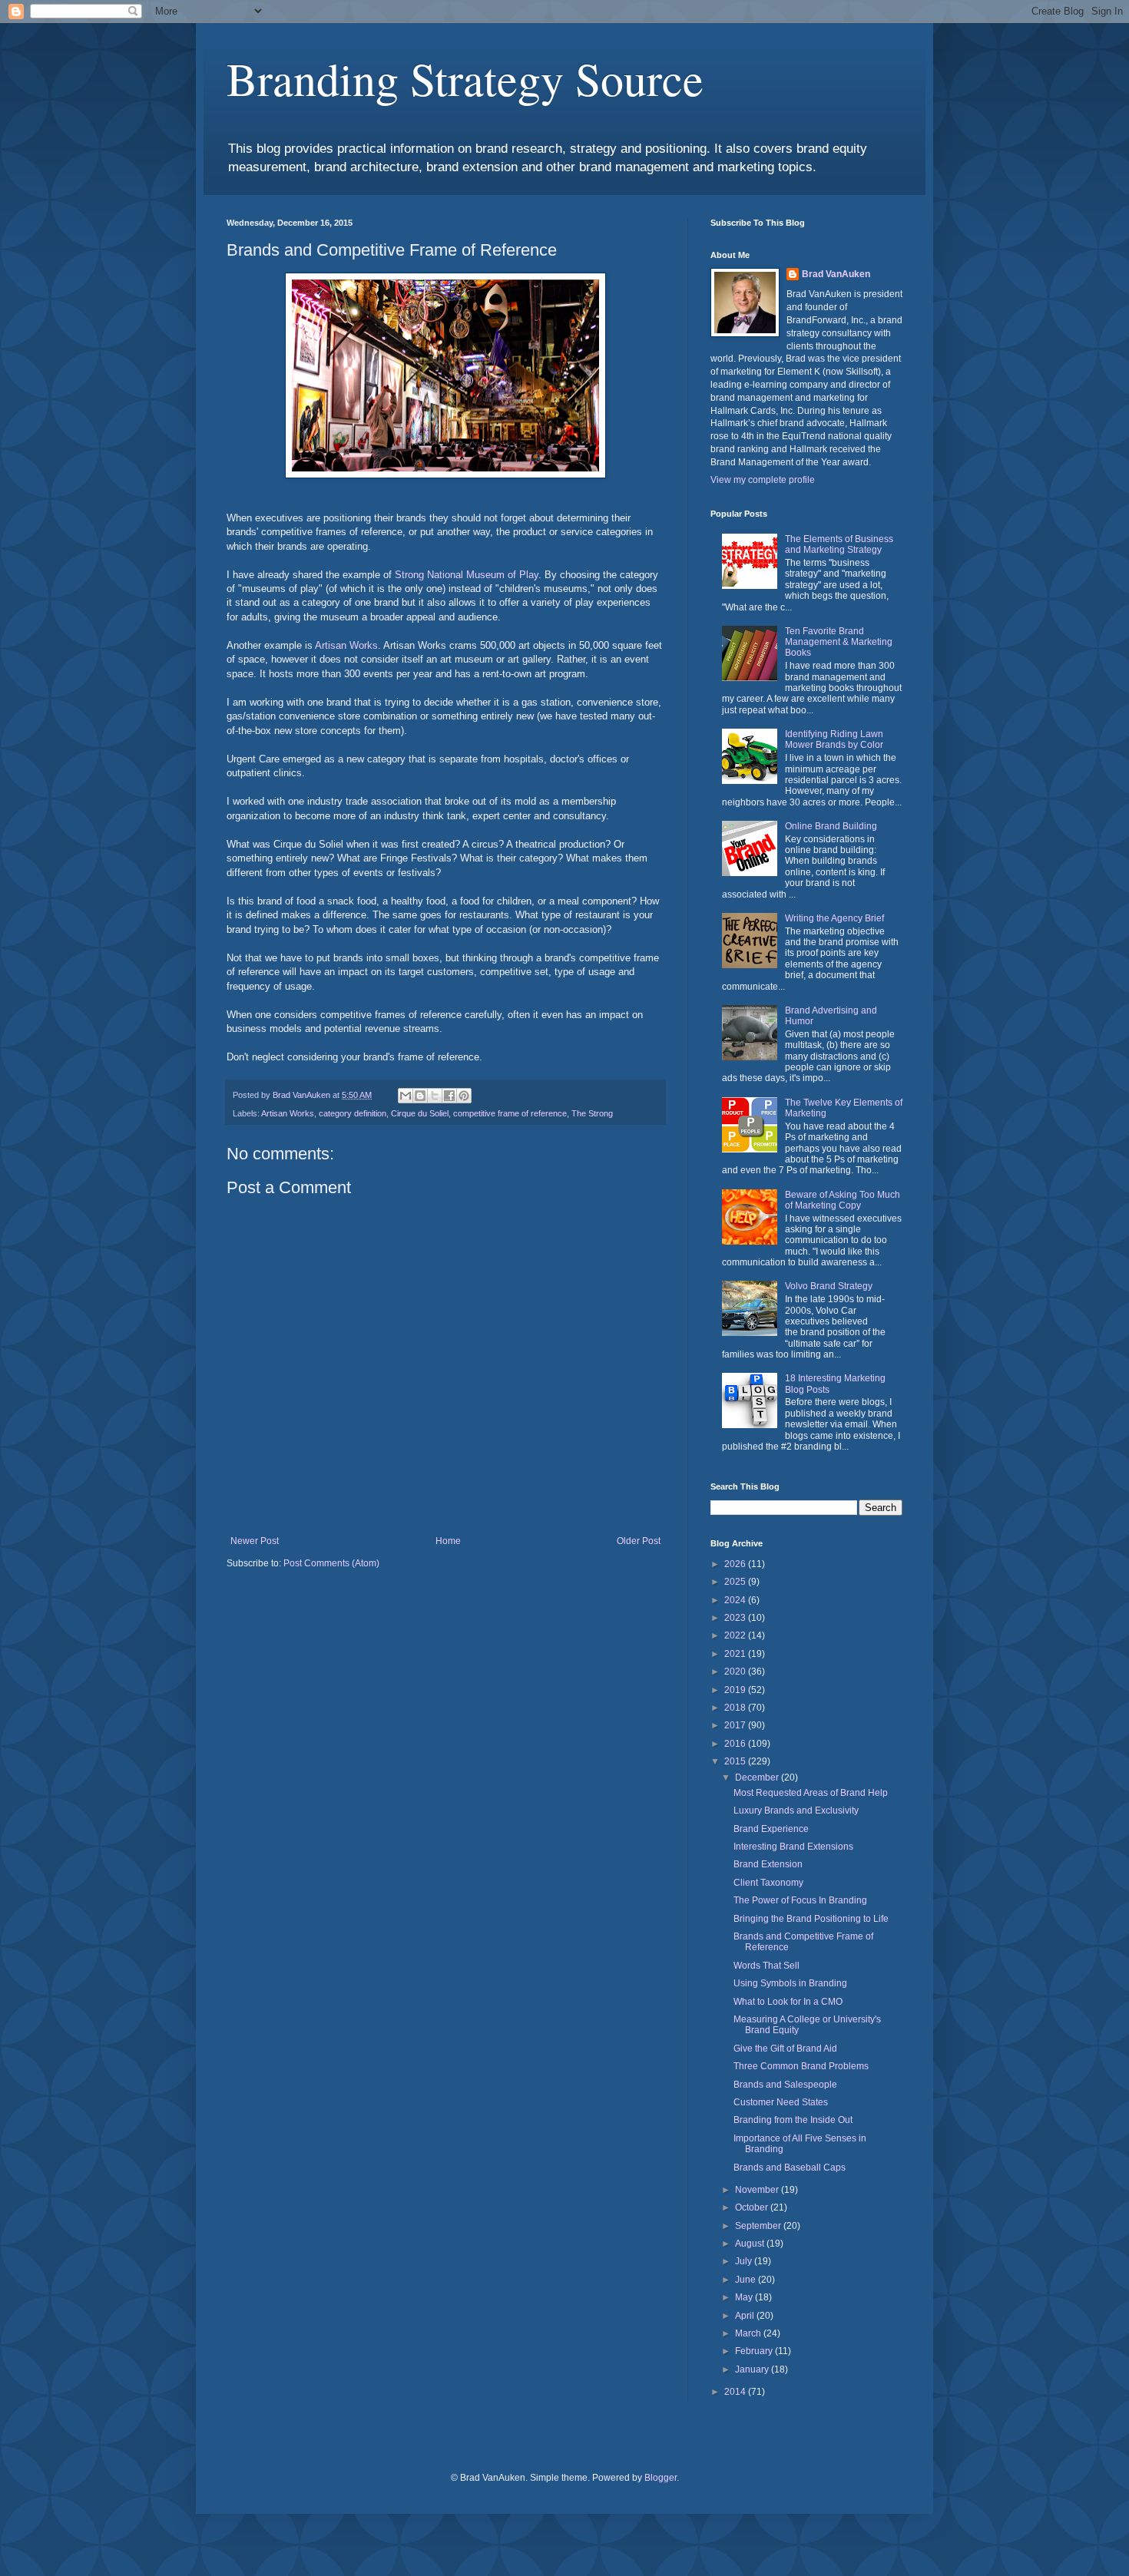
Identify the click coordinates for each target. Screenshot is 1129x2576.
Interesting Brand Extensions (793, 1847)
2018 (736, 1708)
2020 (736, 1672)
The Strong (592, 1113)
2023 (736, 1618)
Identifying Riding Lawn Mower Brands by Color (834, 739)
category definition (353, 1113)
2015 (736, 1761)
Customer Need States (781, 2102)
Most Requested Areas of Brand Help (811, 1793)
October (753, 2207)
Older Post (639, 1541)
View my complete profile (763, 480)
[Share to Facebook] (449, 1096)
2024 (736, 1600)
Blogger (661, 2478)
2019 (736, 1690)
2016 (736, 1744)
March (749, 2333)
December (758, 1777)
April (746, 2316)
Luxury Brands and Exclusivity (796, 1810)
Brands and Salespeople (785, 2085)
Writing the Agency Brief (834, 918)
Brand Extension (768, 1864)
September (759, 2226)
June (747, 2280)
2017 (736, 1725)
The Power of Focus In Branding (800, 1900)
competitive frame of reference (510, 1113)
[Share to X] (435, 1096)
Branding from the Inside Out (793, 2120)
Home (448, 1541)
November (758, 2190)
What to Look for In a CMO (788, 2002)
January (753, 2369)
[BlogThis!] (420, 1096)
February (755, 2351)
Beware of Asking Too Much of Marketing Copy (843, 1200)
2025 (736, 1582)
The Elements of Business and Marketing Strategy (839, 544)
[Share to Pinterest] (464, 1096)
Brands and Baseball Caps (790, 2168)
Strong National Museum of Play (467, 575)
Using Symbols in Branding (790, 1983)
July (745, 2261)
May (745, 2297)
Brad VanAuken (836, 274)
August (751, 2244)
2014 (736, 2392)
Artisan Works (346, 645)
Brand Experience (771, 1829)
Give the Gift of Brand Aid (785, 2049)
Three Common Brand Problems (801, 2066)
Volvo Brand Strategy (829, 1286)
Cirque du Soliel (420, 1113)
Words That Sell (766, 1966)
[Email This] (406, 1096)
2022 (736, 1635)
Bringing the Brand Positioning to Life (811, 1919)
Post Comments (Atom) (331, 1563)
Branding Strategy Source (465, 78)
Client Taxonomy (768, 1883)
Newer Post (255, 1541)
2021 (736, 1654)
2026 (736, 1564)
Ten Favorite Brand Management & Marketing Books (839, 642)
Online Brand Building (831, 826)
